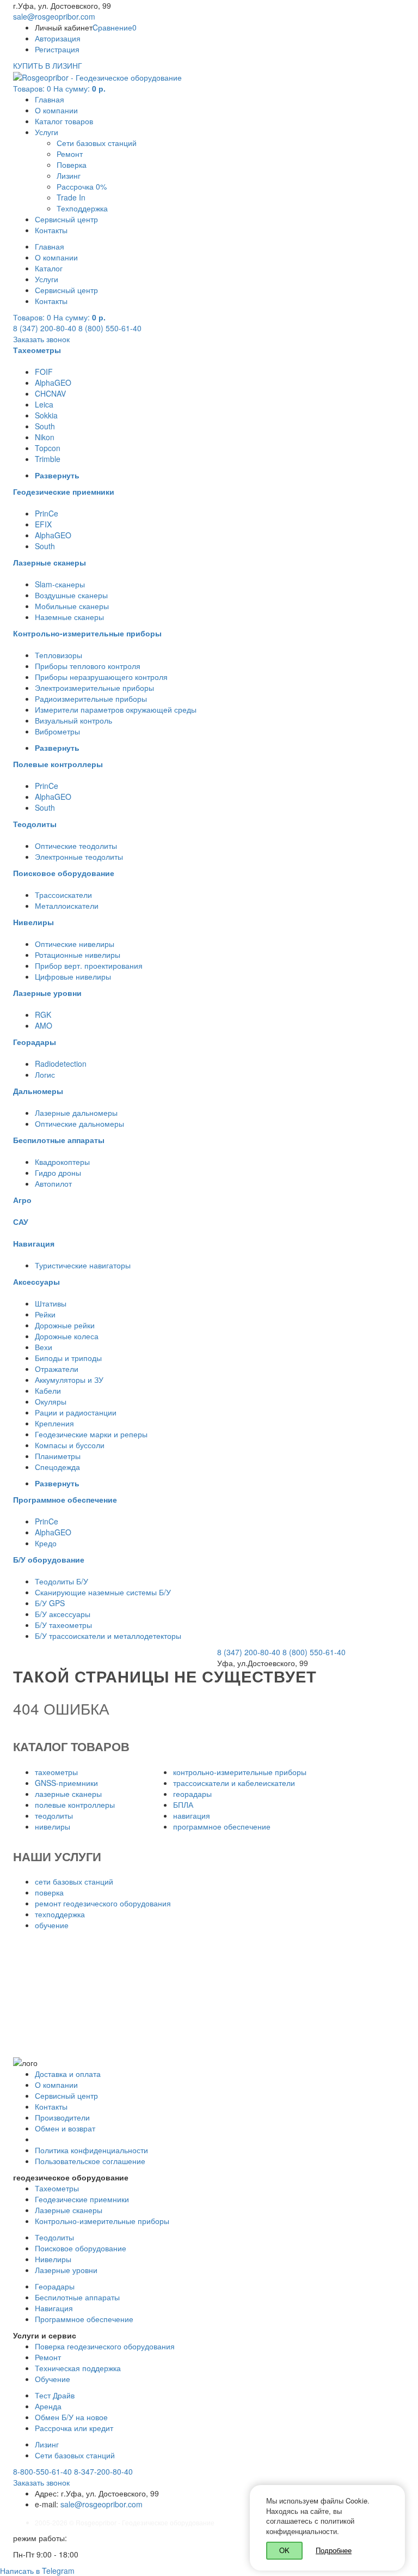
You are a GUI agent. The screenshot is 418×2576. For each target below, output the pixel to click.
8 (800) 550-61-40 (110, 328)
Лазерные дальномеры (76, 1113)
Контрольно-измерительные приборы (102, 2221)
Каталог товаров (64, 121)
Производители (62, 2117)
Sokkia (46, 415)
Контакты (51, 230)
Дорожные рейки (65, 1325)
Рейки (45, 1314)
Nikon (45, 437)
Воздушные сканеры (71, 595)
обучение (52, 1925)
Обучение (53, 2379)
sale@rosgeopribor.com (54, 16)
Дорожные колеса (67, 1336)
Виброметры (57, 731)
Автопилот (53, 1183)
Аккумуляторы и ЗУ (69, 1380)
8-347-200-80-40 (103, 2471)
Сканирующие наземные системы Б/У (103, 1592)
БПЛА (183, 1805)
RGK (43, 1014)
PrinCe (47, 513)
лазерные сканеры (68, 1794)
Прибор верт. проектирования (89, 965)
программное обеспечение (222, 1826)
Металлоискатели (67, 906)
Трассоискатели (63, 895)
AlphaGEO (53, 382)
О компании (56, 110)
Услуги (47, 132)
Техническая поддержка (78, 2368)
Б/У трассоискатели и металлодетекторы (108, 1636)
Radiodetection (61, 1064)
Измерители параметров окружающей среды (116, 709)
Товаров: (59, 88)
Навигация (54, 2308)
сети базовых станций (74, 1881)
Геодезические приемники (82, 2199)
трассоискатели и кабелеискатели (234, 1783)
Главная (50, 99)
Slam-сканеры (60, 584)
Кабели (48, 1390)
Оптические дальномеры (79, 1123)
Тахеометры (57, 2188)
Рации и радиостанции (76, 1412)
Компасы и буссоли (70, 1445)
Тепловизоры (59, 655)
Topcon (48, 448)
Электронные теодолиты (79, 856)
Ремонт (70, 154)
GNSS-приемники (66, 1783)
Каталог (49, 268)
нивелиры (53, 1826)
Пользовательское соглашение (90, 2161)
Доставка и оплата (68, 2074)
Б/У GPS (50, 1603)
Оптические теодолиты (76, 846)
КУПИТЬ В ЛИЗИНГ (48, 65)
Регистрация (57, 49)
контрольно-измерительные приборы (240, 1772)
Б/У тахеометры (63, 1625)
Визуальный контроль (73, 720)
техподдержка (60, 1914)
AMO (44, 1025)
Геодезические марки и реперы (91, 1434)
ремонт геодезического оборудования (103, 1903)
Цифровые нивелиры (73, 976)
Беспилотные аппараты (77, 2297)
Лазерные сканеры (69, 2210)
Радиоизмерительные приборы (91, 698)
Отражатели (57, 1369)
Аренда (48, 2406)
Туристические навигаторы (83, 1265)
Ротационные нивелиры (78, 955)
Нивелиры (53, 2259)
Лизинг (69, 175)
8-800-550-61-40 (42, 2471)
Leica (44, 404)
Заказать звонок (41, 339)
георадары (192, 1794)
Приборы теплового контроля (88, 666)
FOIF (44, 372)
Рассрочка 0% (82, 186)
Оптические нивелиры (75, 944)
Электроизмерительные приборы (94, 688)
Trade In (71, 197)
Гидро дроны (58, 1172)
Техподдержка (82, 208)
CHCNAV (50, 393)
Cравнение (115, 27)
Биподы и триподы (68, 1358)
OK (284, 2550)
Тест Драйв (55, 2395)
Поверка (72, 165)
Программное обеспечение (84, 2319)
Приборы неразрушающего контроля (101, 677)
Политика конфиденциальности (91, 2150)
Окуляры (51, 1401)
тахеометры (56, 1772)
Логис (45, 1074)
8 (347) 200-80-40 (45, 328)
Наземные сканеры (69, 617)
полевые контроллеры (75, 1805)
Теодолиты (54, 2237)
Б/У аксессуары (63, 1614)
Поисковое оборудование (81, 2248)
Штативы (51, 1303)
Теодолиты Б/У (62, 1581)
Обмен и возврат (65, 2128)
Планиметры (58, 1456)
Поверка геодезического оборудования (105, 2346)
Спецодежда (57, 1467)
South (45, 426)
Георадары (55, 2286)
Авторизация (58, 38)
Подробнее (334, 2550)
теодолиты (54, 1815)
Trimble (48, 459)
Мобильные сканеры (72, 606)
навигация (192, 1815)
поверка (49, 1892)
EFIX (43, 524)
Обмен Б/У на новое (71, 2417)
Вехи (44, 1347)
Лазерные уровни (66, 2270)
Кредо (46, 1543)
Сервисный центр (66, 219)
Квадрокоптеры (62, 1162)
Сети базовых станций (97, 143)
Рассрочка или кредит (74, 2428)
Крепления (54, 1423)
